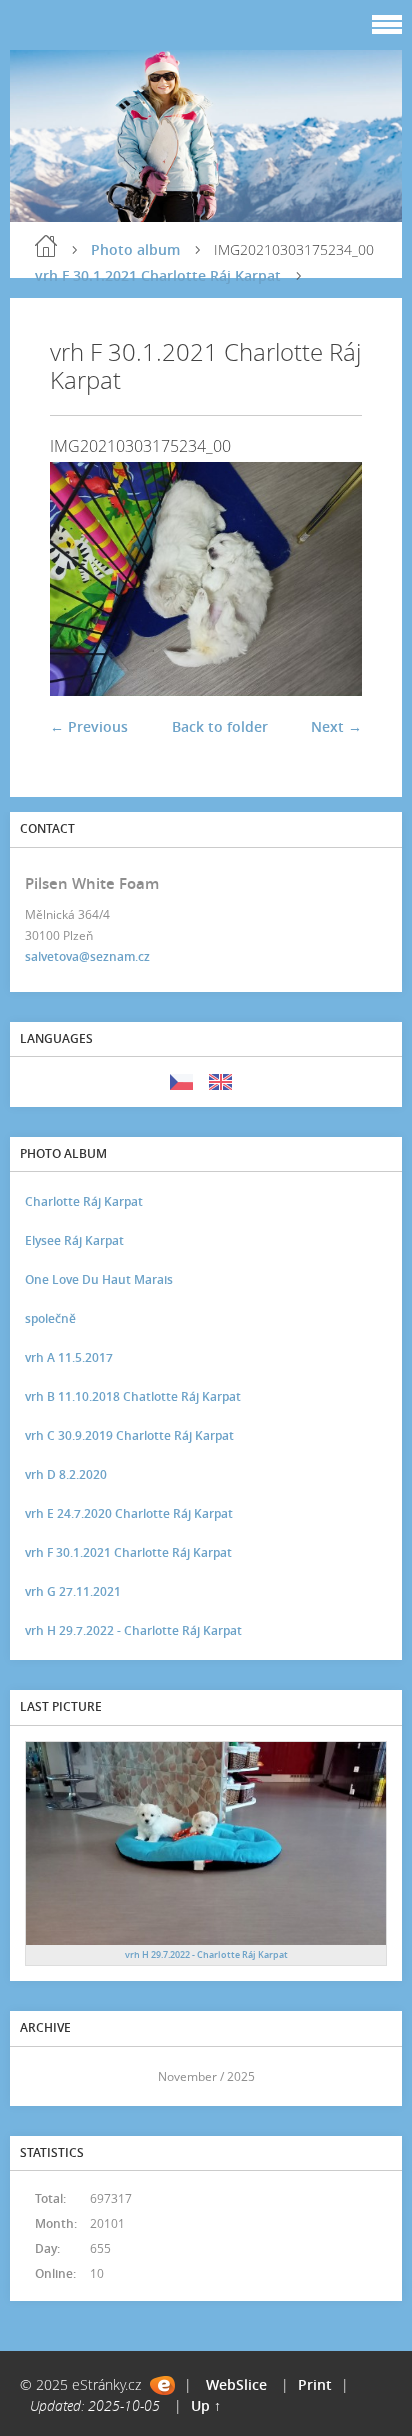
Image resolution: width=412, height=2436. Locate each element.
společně (50, 1318)
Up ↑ (206, 2405)
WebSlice (236, 2384)
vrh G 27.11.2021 (73, 1591)
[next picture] (329, 579)
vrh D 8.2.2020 (66, 1474)
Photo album (135, 249)
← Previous (89, 726)
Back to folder (220, 726)
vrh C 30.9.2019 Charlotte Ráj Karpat (129, 1435)
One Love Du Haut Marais (99, 1279)
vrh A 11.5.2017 (69, 1357)
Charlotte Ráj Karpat (84, 1201)
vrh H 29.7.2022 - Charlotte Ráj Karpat (133, 1630)
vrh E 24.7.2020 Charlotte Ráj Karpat (129, 1513)
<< (47, 2076)
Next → (336, 726)
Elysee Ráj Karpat (74, 1240)
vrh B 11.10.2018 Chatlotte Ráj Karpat (133, 1396)
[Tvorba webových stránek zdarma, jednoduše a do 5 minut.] (162, 2385)
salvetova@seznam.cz (87, 956)
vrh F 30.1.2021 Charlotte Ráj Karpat (158, 275)
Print (315, 2384)
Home (46, 246)
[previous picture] (82, 579)
